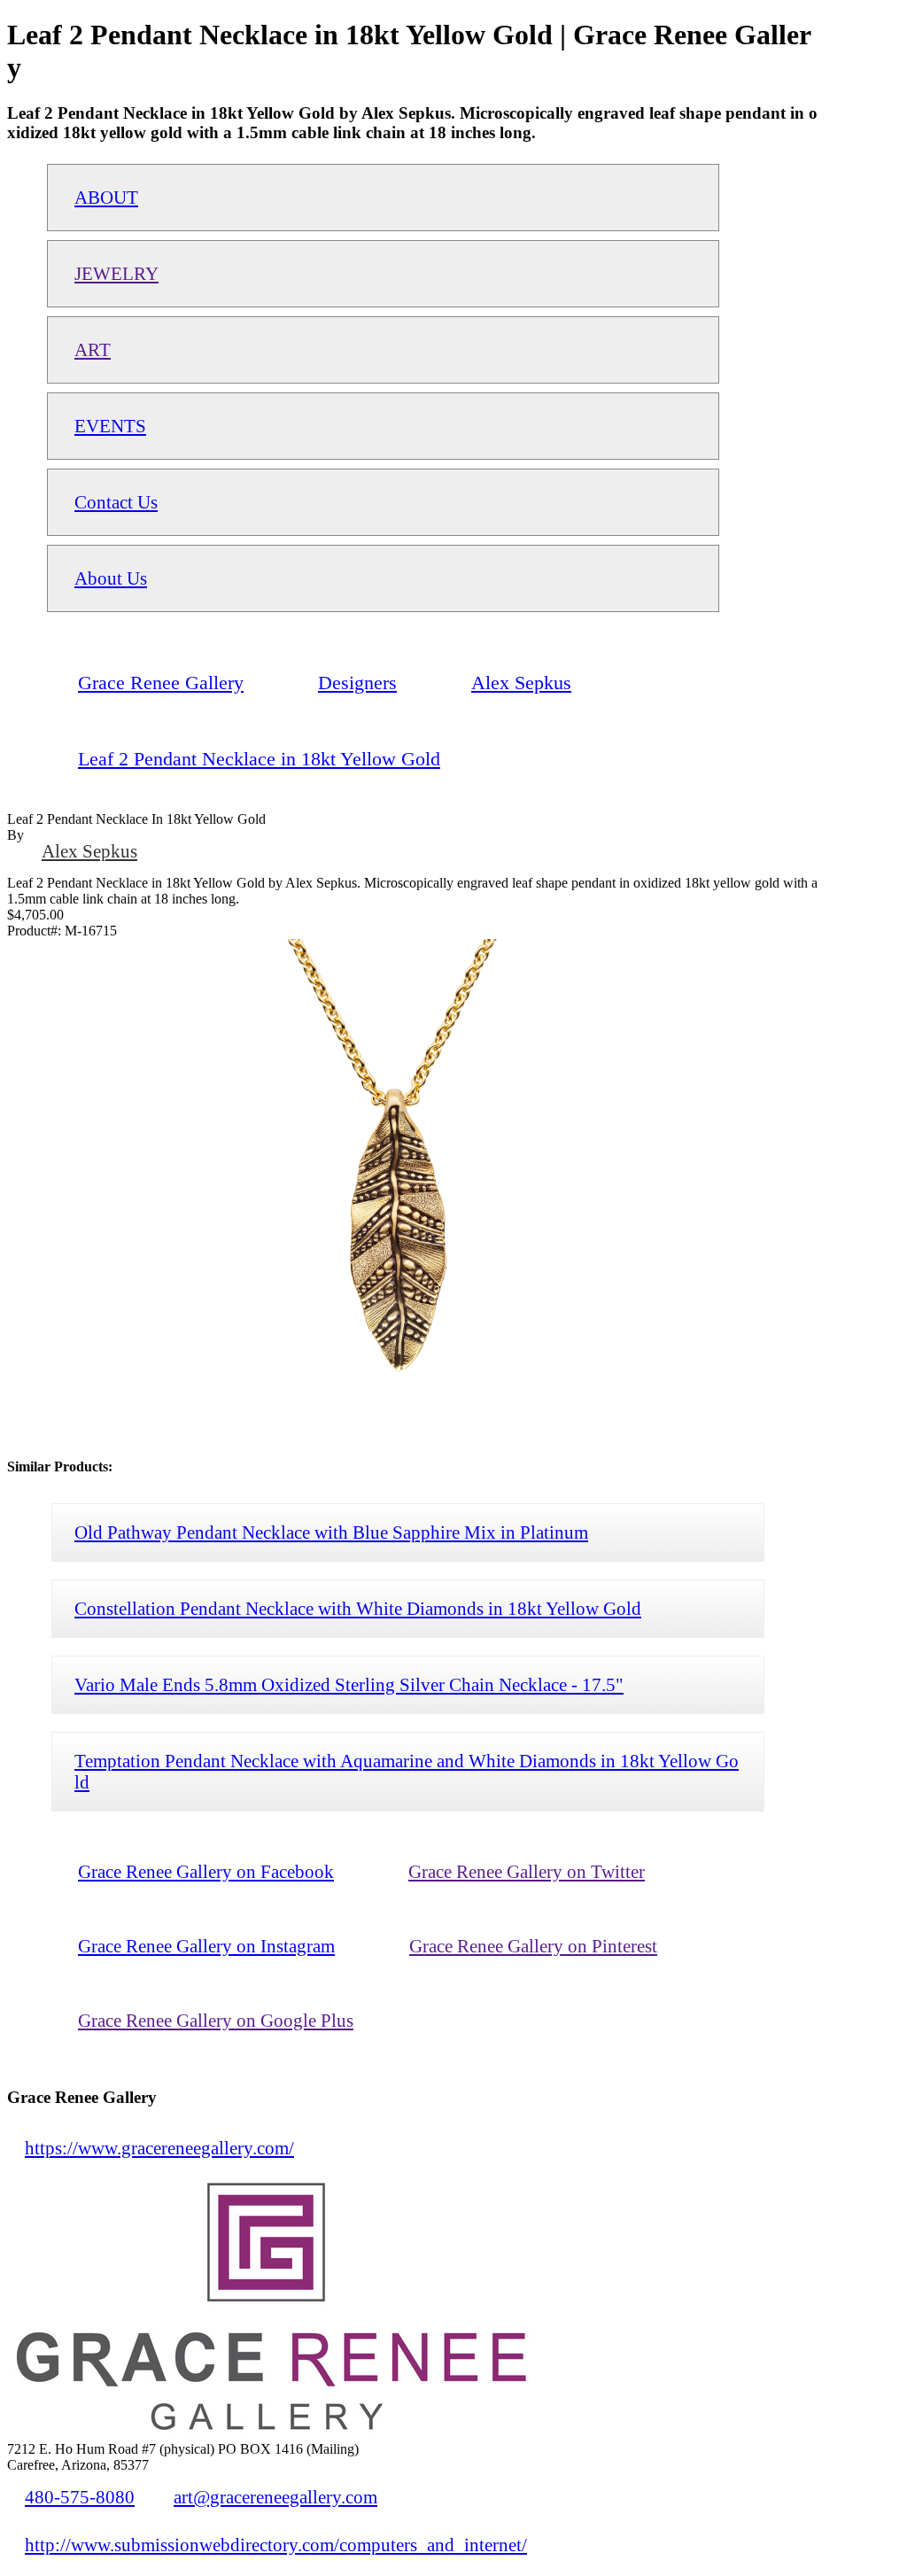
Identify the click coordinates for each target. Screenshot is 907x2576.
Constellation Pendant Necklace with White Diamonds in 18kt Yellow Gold (358, 1608)
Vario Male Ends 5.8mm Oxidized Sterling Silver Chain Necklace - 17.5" (349, 1684)
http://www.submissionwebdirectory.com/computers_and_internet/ (276, 2545)
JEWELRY (116, 273)
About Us (111, 578)
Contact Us (116, 502)
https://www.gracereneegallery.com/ (159, 2148)
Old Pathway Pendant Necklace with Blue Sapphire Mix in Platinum (331, 1532)
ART (93, 349)
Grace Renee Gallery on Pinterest (533, 1946)
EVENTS (110, 426)
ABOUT (106, 197)
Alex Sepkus (89, 851)
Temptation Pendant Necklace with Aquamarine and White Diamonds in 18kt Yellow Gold (407, 1771)
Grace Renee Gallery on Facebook (206, 1871)
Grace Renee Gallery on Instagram (206, 1946)
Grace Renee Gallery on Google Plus (216, 2020)
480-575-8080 (80, 2497)
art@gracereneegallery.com (275, 2497)
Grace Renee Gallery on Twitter (527, 1871)
